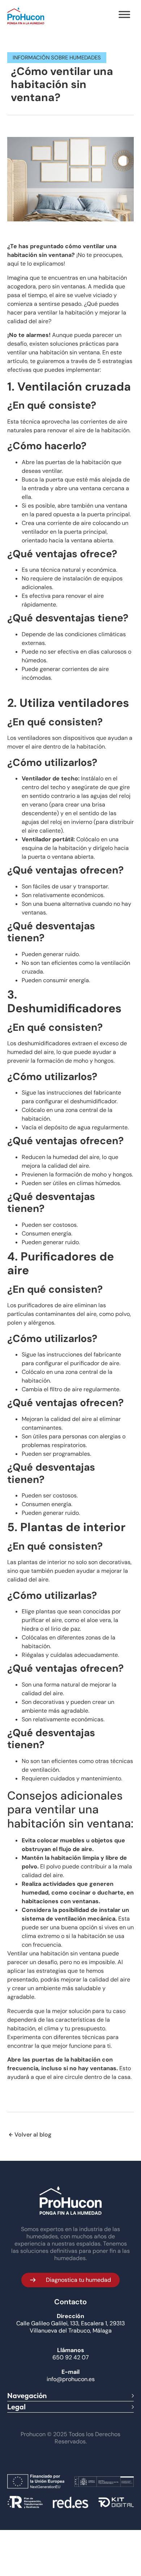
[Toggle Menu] (124, 14)
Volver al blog (33, 2135)
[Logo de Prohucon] (26, 16)
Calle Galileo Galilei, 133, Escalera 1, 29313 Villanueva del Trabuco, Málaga (70, 2327)
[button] (70, 2280)
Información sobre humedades (57, 58)
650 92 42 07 (71, 2358)
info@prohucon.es (71, 2379)
